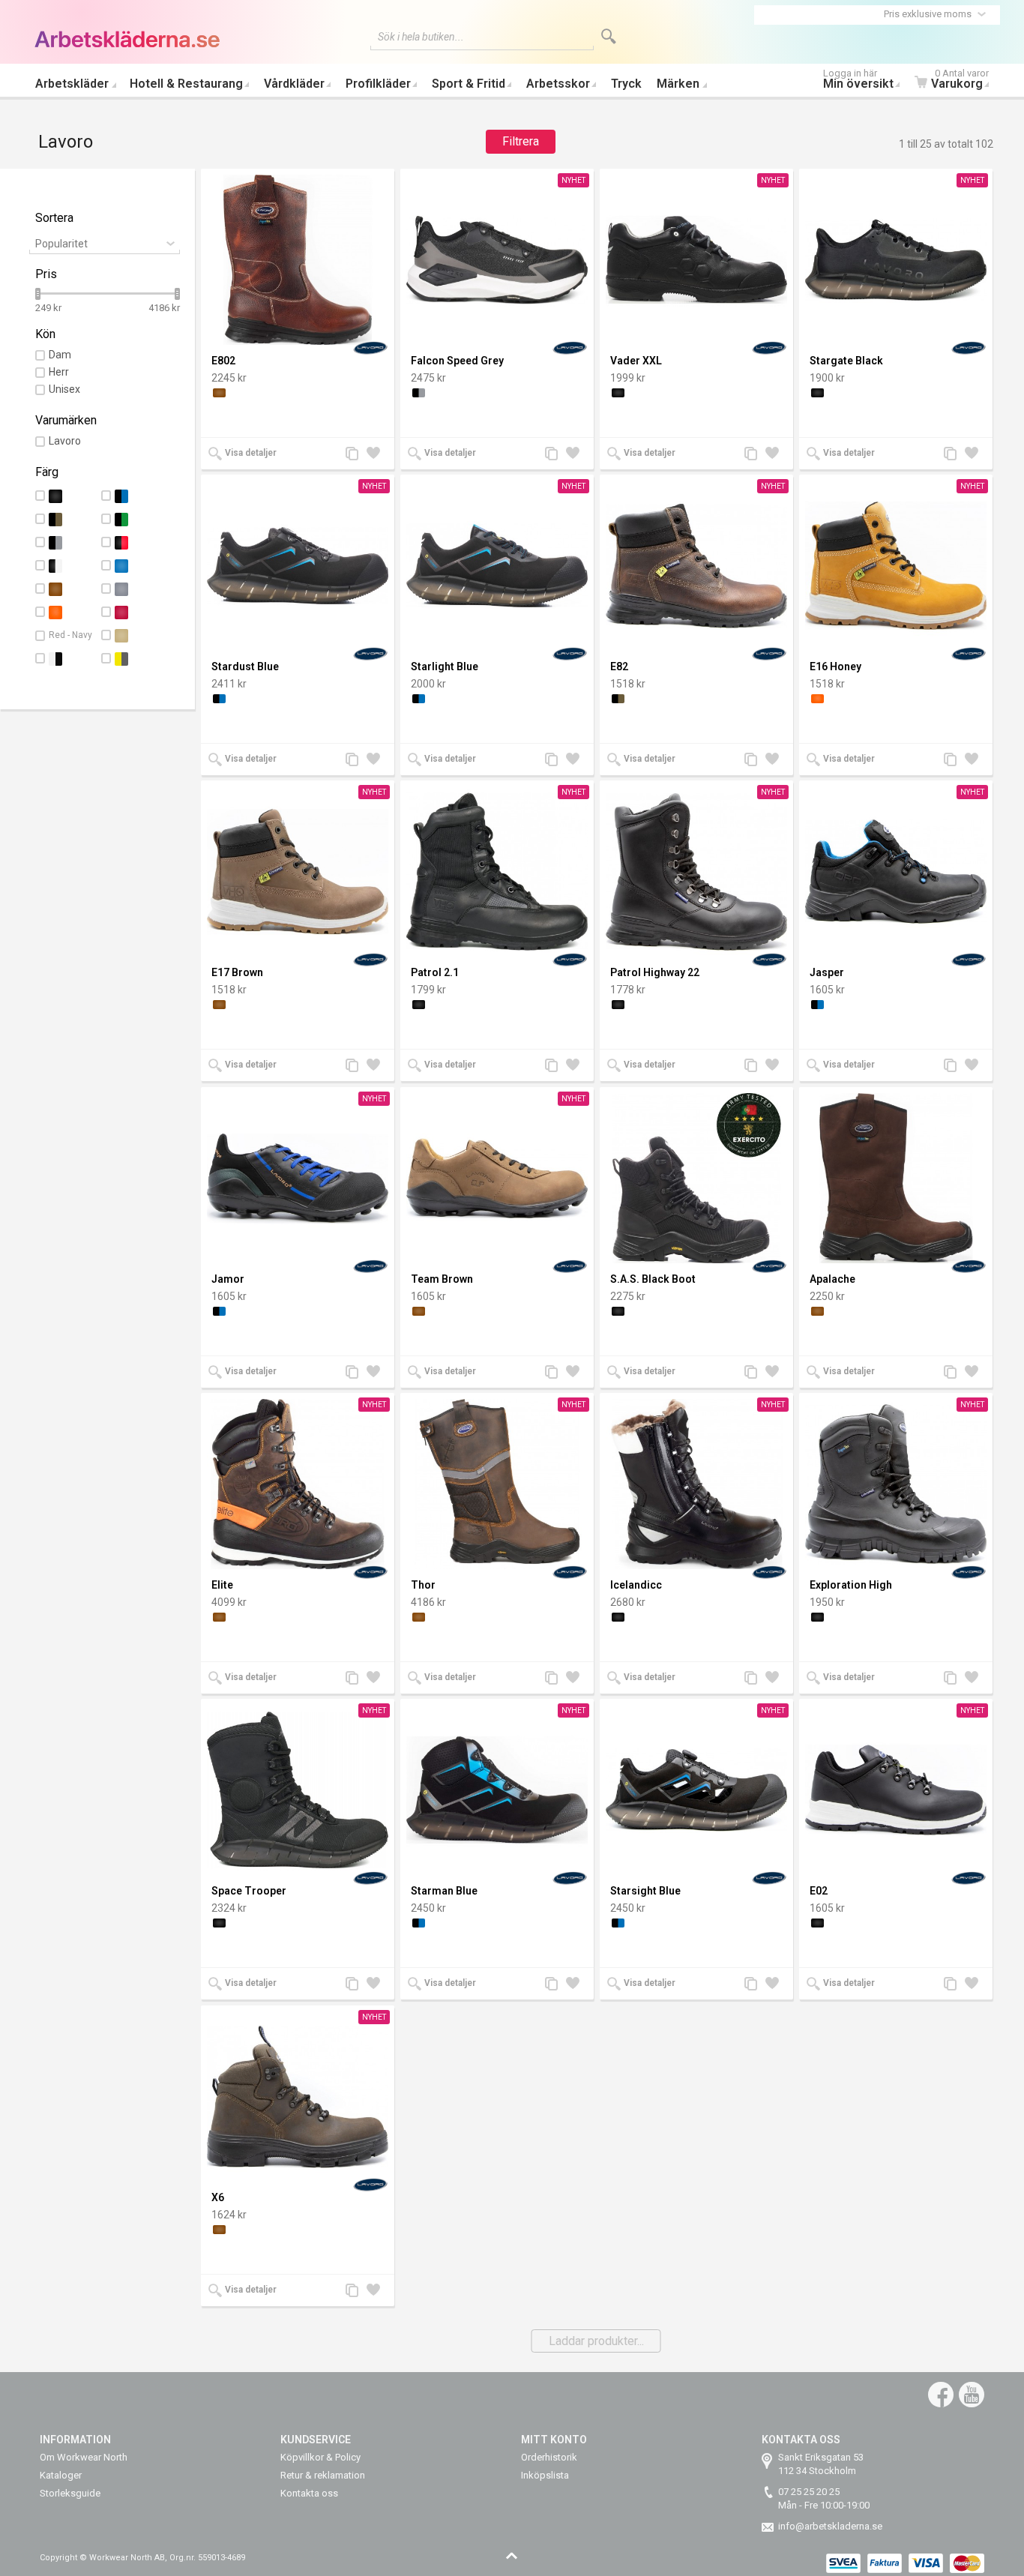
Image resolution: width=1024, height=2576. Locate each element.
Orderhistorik (549, 2457)
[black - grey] (419, 393)
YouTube (972, 2395)
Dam (60, 355)
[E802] (298, 260)
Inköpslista (545, 2475)
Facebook (941, 2395)
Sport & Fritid (469, 84)
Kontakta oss (309, 2493)
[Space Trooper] (298, 1790)
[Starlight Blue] (497, 566)
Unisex (64, 389)
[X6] (298, 2097)
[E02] (896, 1790)
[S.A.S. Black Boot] (696, 1178)
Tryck (626, 84)
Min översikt (858, 81)
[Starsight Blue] (696, 1790)
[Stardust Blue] (298, 566)
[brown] (219, 393)
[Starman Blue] (497, 1790)
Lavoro (65, 441)
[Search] (609, 36)
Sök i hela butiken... (421, 37)
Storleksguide (70, 2493)
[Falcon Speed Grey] (497, 260)
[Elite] (298, 1484)
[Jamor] (298, 1178)
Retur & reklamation (323, 2475)
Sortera (54, 218)
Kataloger (61, 2475)
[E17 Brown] (298, 872)
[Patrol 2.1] (497, 872)
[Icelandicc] (696, 1484)
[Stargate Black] (896, 260)
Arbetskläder (72, 84)
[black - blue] (219, 699)
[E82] (696, 566)
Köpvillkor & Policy (320, 2457)
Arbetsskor (558, 84)
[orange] (817, 699)
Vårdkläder (294, 84)
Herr (59, 372)
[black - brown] (618, 699)
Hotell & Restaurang (186, 84)
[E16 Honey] (896, 566)
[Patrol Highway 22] (696, 872)
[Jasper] (896, 872)
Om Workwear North (84, 2457)
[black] (618, 393)
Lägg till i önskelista (377, 455)
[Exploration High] (896, 1484)
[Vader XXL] (696, 260)
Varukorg (960, 81)
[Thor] (497, 1484)
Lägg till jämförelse (356, 455)
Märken (678, 84)
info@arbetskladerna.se (830, 2526)
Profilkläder (378, 84)
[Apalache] (896, 1178)
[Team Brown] (497, 1178)
